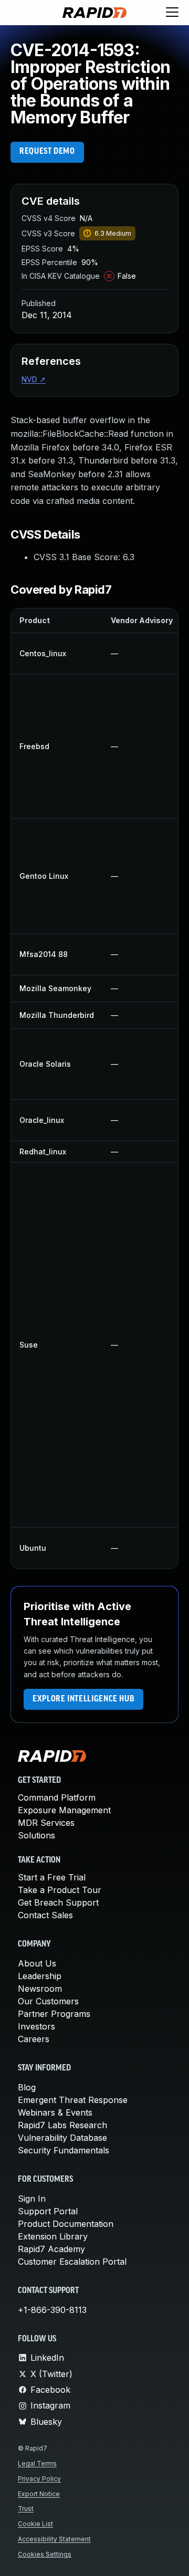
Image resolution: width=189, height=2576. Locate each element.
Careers (34, 2039)
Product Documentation (66, 2224)
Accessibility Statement (54, 2539)
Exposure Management (64, 1810)
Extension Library (53, 2236)
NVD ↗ (34, 379)
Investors (36, 2026)
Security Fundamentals (64, 2150)
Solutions (36, 1835)
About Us (37, 1963)
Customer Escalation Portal (72, 2262)
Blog (27, 2087)
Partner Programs (54, 2014)
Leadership (40, 1976)
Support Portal (48, 2211)
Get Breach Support (58, 1902)
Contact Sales (45, 1915)
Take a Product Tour (60, 1890)
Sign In (32, 2199)
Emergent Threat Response (73, 2100)
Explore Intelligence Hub (83, 1699)
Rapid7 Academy (51, 2249)
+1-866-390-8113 (52, 2310)
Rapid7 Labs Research (62, 2125)
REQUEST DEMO (47, 152)
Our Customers (48, 2001)
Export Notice (39, 2494)
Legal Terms (37, 2463)
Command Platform (57, 1797)
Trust (26, 2509)
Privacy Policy (39, 2479)
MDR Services (46, 1823)
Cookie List (35, 2524)
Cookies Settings (45, 2554)
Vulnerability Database (62, 2138)
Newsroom (40, 1989)
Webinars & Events (55, 2112)
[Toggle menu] (172, 13)
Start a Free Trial (52, 1877)
